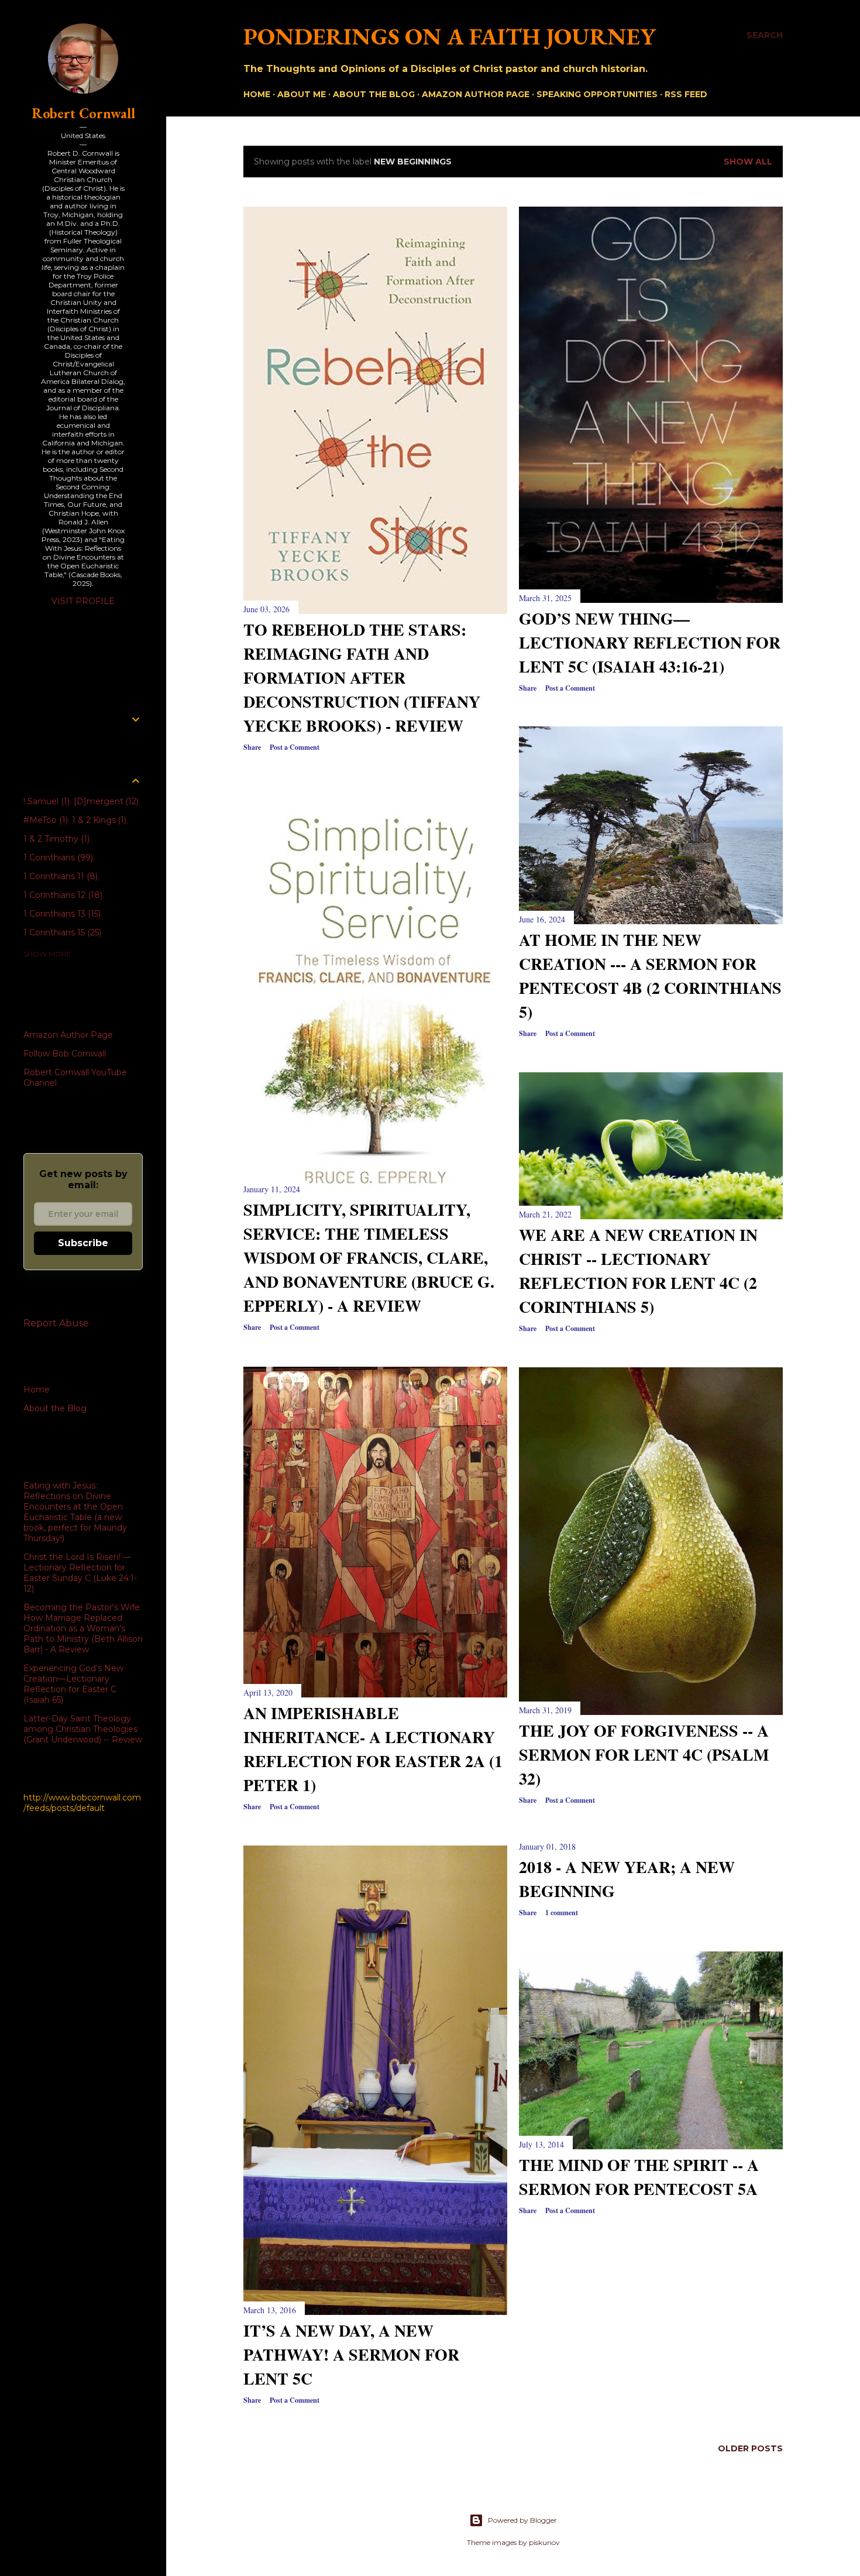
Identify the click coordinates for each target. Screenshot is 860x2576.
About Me (302, 94)
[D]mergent (105, 801)
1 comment (562, 1913)
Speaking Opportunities (597, 94)
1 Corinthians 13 (61, 914)
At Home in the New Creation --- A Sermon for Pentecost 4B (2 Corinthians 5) (650, 976)
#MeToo (44, 820)
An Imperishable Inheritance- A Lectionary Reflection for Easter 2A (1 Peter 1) (373, 1749)
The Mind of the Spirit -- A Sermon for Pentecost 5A (639, 2177)
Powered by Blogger (522, 2520)
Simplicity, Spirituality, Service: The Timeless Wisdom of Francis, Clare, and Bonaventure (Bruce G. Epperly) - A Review (369, 1258)
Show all (748, 162)
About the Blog (374, 94)
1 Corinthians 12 (62, 895)
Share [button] (252, 747)
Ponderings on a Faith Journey (450, 36)
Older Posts (750, 2448)
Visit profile (83, 601)
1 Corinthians (57, 857)
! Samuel (45, 801)
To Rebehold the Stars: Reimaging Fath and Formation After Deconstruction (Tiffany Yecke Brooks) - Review (362, 678)
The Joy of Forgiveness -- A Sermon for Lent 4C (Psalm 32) (644, 1755)
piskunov (544, 2542)
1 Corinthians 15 (61, 932)
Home (257, 94)
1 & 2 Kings (98, 820)
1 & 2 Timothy (55, 839)
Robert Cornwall (83, 113)
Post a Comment (295, 747)
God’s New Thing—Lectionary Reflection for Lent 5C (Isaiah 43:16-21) (650, 642)
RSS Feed (686, 94)
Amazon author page (476, 94)
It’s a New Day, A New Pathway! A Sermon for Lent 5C (351, 2354)
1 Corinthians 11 (59, 876)
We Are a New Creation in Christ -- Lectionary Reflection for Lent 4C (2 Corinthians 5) (638, 1271)
